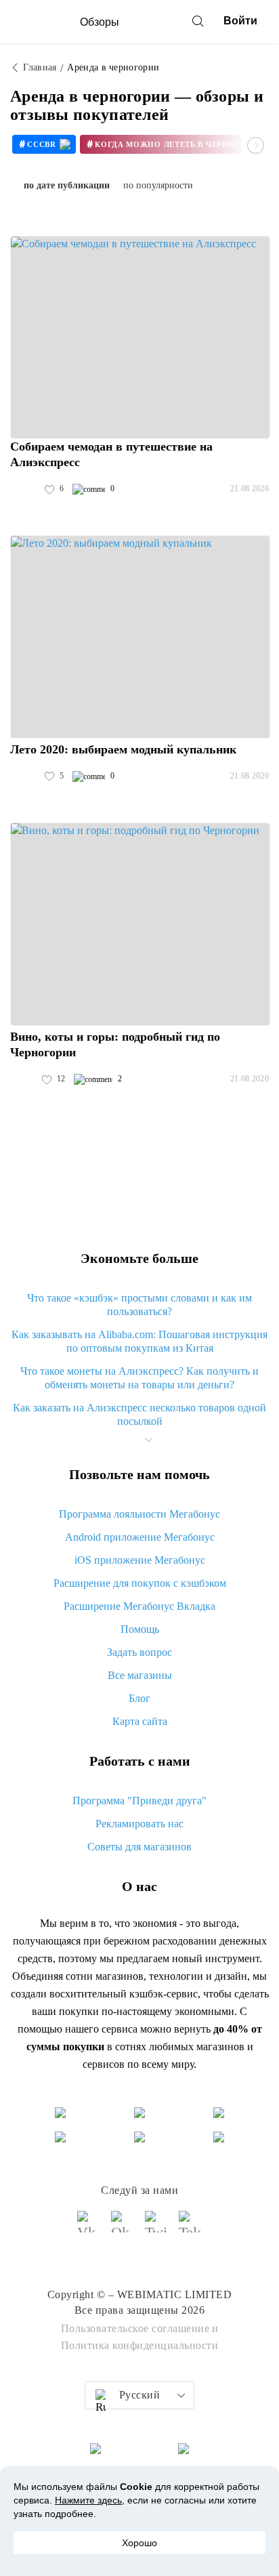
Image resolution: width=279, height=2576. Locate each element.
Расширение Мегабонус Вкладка (139, 1606)
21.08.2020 (250, 489)
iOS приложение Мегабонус (140, 1560)
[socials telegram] (190, 2228)
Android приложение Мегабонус (140, 1537)
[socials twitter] (156, 2228)
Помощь (140, 1629)
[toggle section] (148, 1440)
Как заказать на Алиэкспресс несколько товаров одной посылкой (139, 1414)
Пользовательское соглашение (135, 2328)
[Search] (198, 21)
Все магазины (140, 1675)
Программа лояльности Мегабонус (139, 1514)
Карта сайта (140, 1721)
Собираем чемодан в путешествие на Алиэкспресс (111, 454)
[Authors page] (24, 489)
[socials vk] (89, 2228)
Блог (139, 1698)
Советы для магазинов (139, 1847)
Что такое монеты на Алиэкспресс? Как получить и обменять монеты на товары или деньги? (139, 1378)
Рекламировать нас (139, 1824)
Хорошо (139, 2543)
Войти (240, 21)
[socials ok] (123, 2228)
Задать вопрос (139, 1652)
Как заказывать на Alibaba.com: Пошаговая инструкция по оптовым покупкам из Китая (139, 1341)
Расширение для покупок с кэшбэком (140, 1583)
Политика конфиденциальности (140, 2345)
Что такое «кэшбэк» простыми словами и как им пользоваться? (139, 1305)
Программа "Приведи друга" (139, 1801)
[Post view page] (140, 337)
